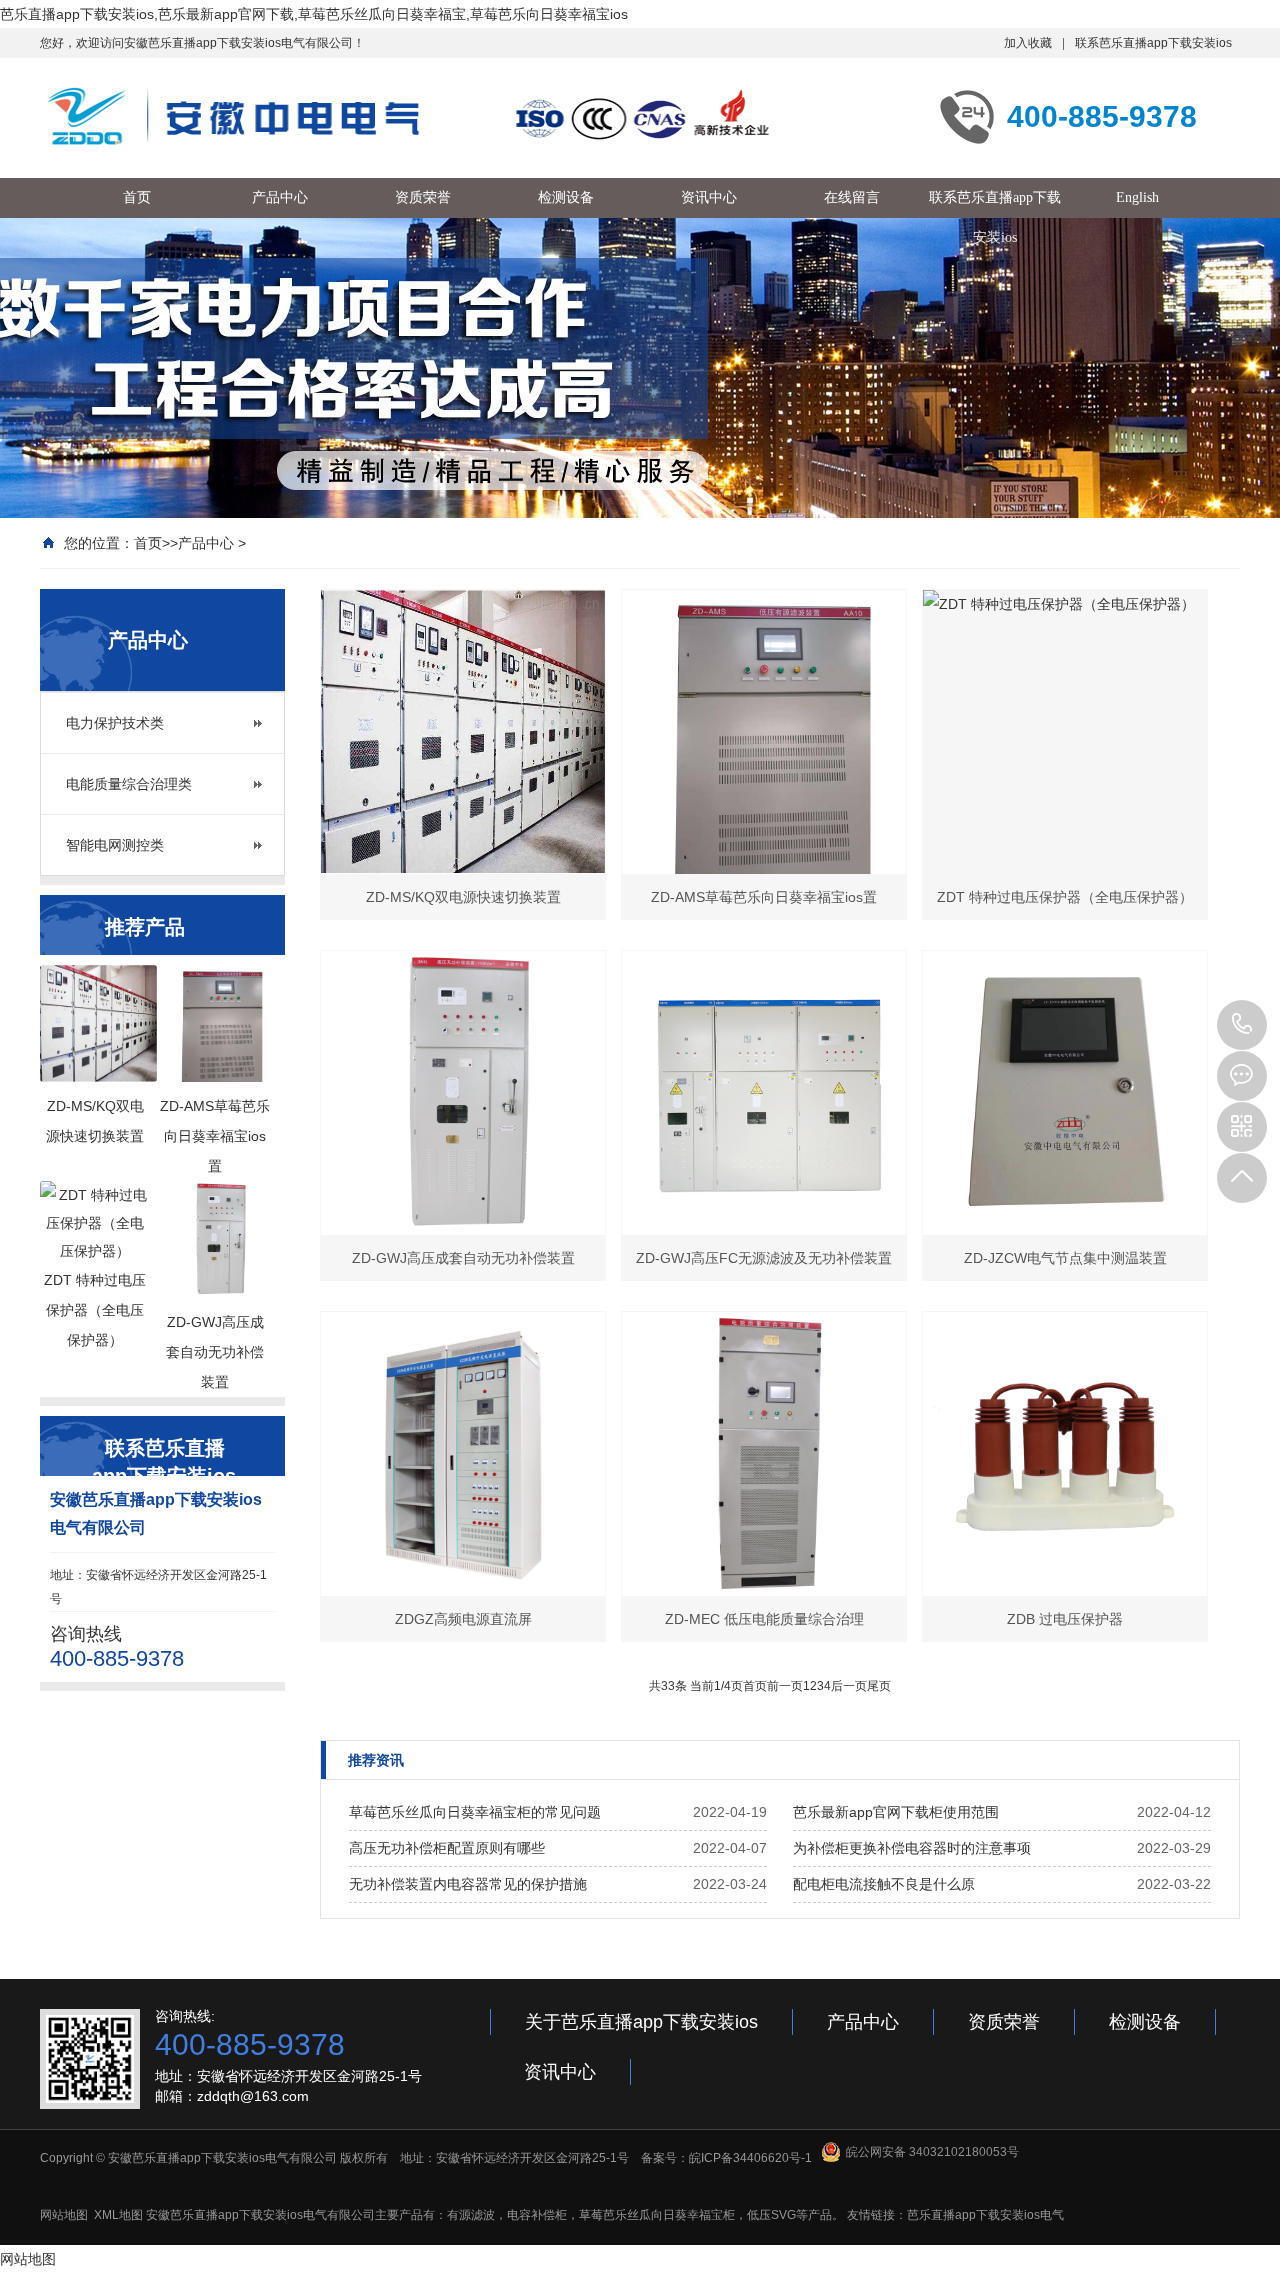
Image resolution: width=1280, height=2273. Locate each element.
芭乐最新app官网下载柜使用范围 (896, 1812)
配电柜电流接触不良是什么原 (884, 1884)
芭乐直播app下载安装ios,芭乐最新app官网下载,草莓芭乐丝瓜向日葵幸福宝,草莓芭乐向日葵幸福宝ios (314, 14)
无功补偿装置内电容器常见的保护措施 (468, 1884)
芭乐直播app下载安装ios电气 (985, 2215)
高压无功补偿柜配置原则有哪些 (447, 1848)
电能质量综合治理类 (129, 784)
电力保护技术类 (115, 723)
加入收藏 (1028, 43)
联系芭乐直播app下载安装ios (1153, 43)
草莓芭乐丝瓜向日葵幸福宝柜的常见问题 (475, 1812)
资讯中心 (560, 2072)
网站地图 (64, 2215)
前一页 (785, 1686)
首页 (148, 543)
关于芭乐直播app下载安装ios (641, 2022)
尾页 (879, 1686)
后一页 (849, 1686)
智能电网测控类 (115, 845)
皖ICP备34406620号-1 (750, 2158)
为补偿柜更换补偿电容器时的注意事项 (912, 1848)
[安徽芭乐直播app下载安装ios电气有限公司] (410, 116)
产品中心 (206, 543)
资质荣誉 (1004, 2022)
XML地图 (118, 2215)
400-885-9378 (1242, 1025)
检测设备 (1145, 2022)
